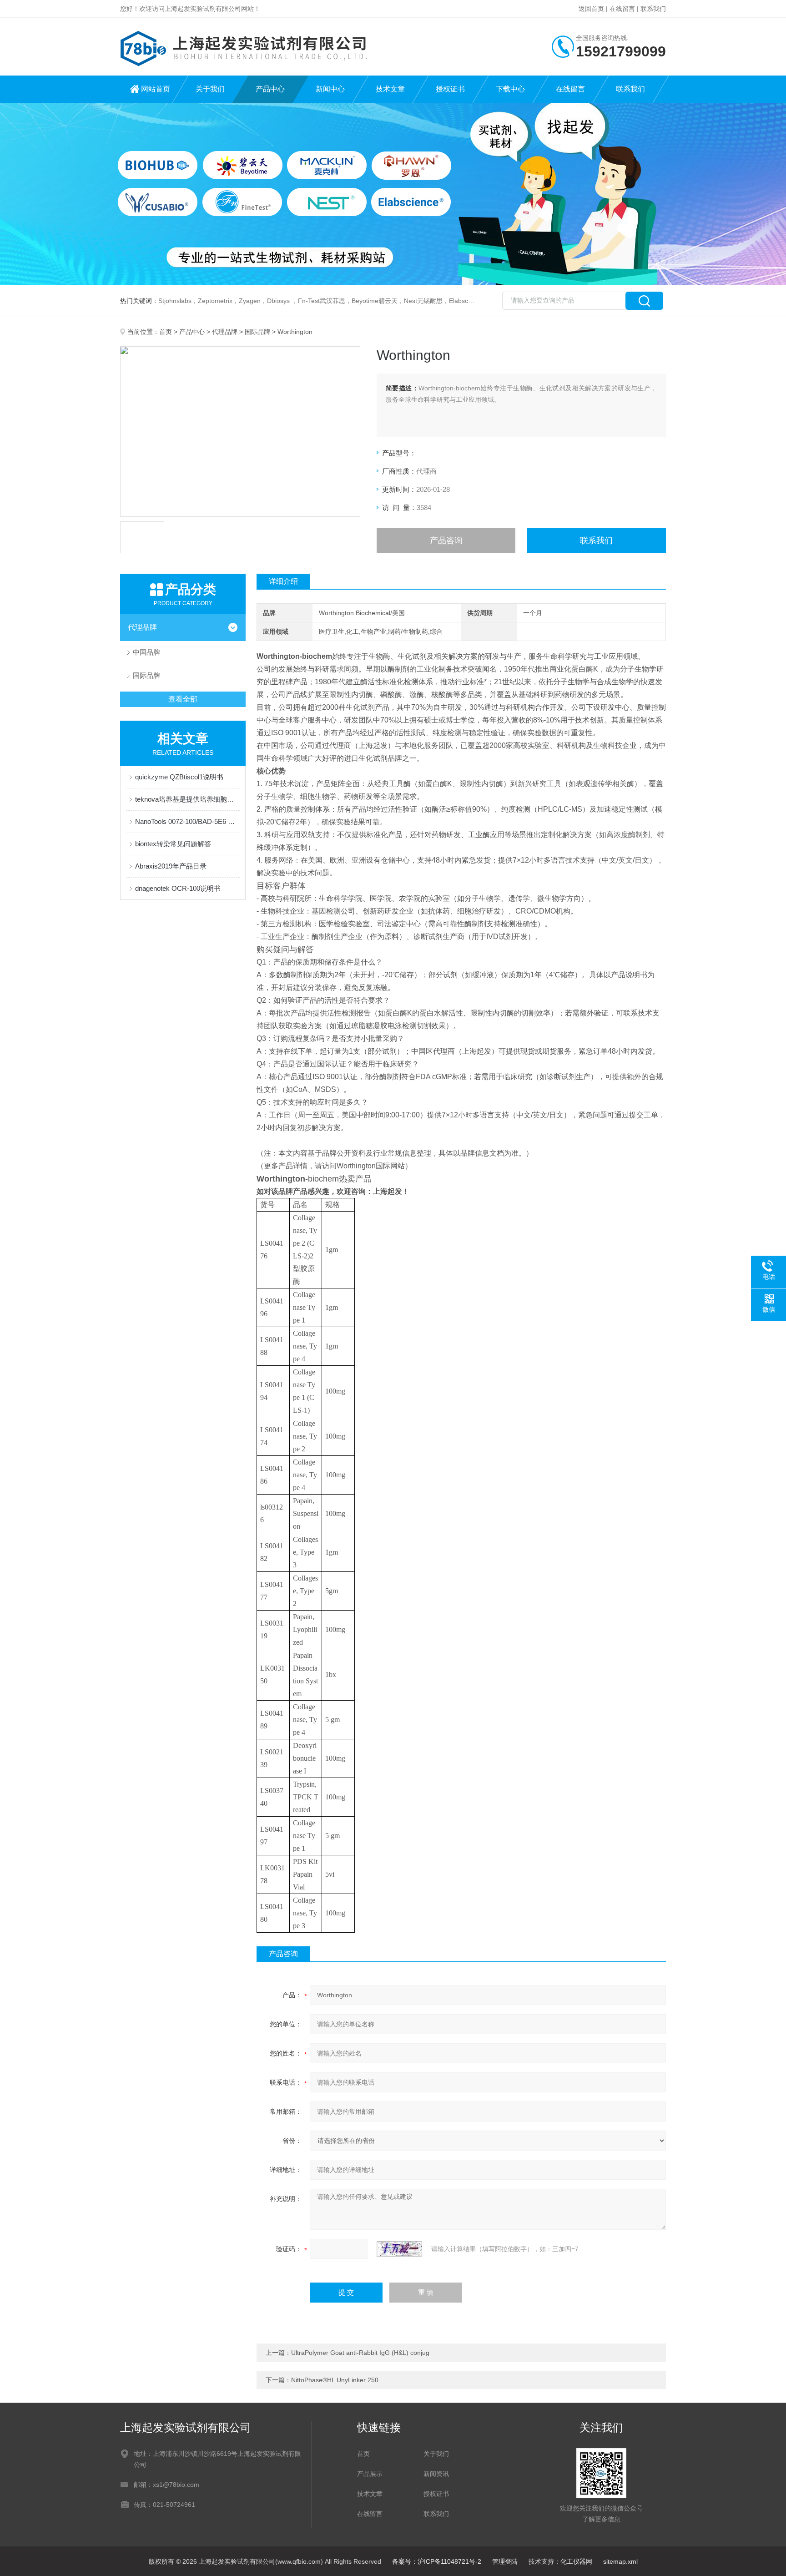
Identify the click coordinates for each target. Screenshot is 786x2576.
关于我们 (210, 89)
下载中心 (510, 89)
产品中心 (270, 89)
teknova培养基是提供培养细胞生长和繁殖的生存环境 (187, 799)
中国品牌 (146, 652)
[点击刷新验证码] (399, 2249)
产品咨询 (446, 540)
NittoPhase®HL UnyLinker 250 (335, 2380)
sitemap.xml (620, 2561)
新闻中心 (330, 89)
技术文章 (390, 89)
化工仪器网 (576, 2561)
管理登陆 (505, 2561)
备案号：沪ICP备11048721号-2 (437, 2561)
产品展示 (370, 2474)
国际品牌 (257, 332)
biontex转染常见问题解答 (173, 844)
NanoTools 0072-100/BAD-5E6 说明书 (187, 821)
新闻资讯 (436, 2474)
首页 (166, 332)
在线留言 (622, 9)
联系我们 (653, 9)
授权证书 (450, 89)
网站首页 (156, 89)
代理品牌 (225, 332)
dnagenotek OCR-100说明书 (178, 888)
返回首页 (591, 9)
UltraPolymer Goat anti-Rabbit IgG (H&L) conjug (360, 2353)
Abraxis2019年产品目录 (171, 866)
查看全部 (183, 699)
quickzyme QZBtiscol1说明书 (179, 777)
